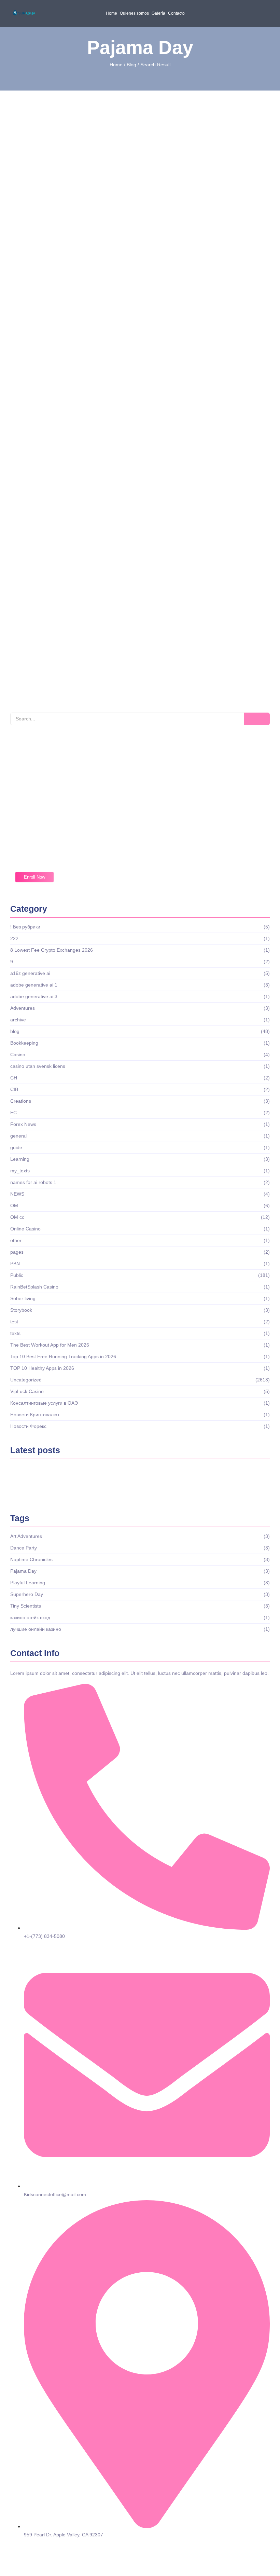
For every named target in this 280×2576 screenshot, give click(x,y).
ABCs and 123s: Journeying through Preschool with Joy (139, 547)
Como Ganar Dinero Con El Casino (52, 1490)
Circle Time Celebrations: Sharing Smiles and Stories (132, 296)
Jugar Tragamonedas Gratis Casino (148, 1473)
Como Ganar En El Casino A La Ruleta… (58, 1473)
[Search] (257, 719)
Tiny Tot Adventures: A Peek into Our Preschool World (134, 633)
